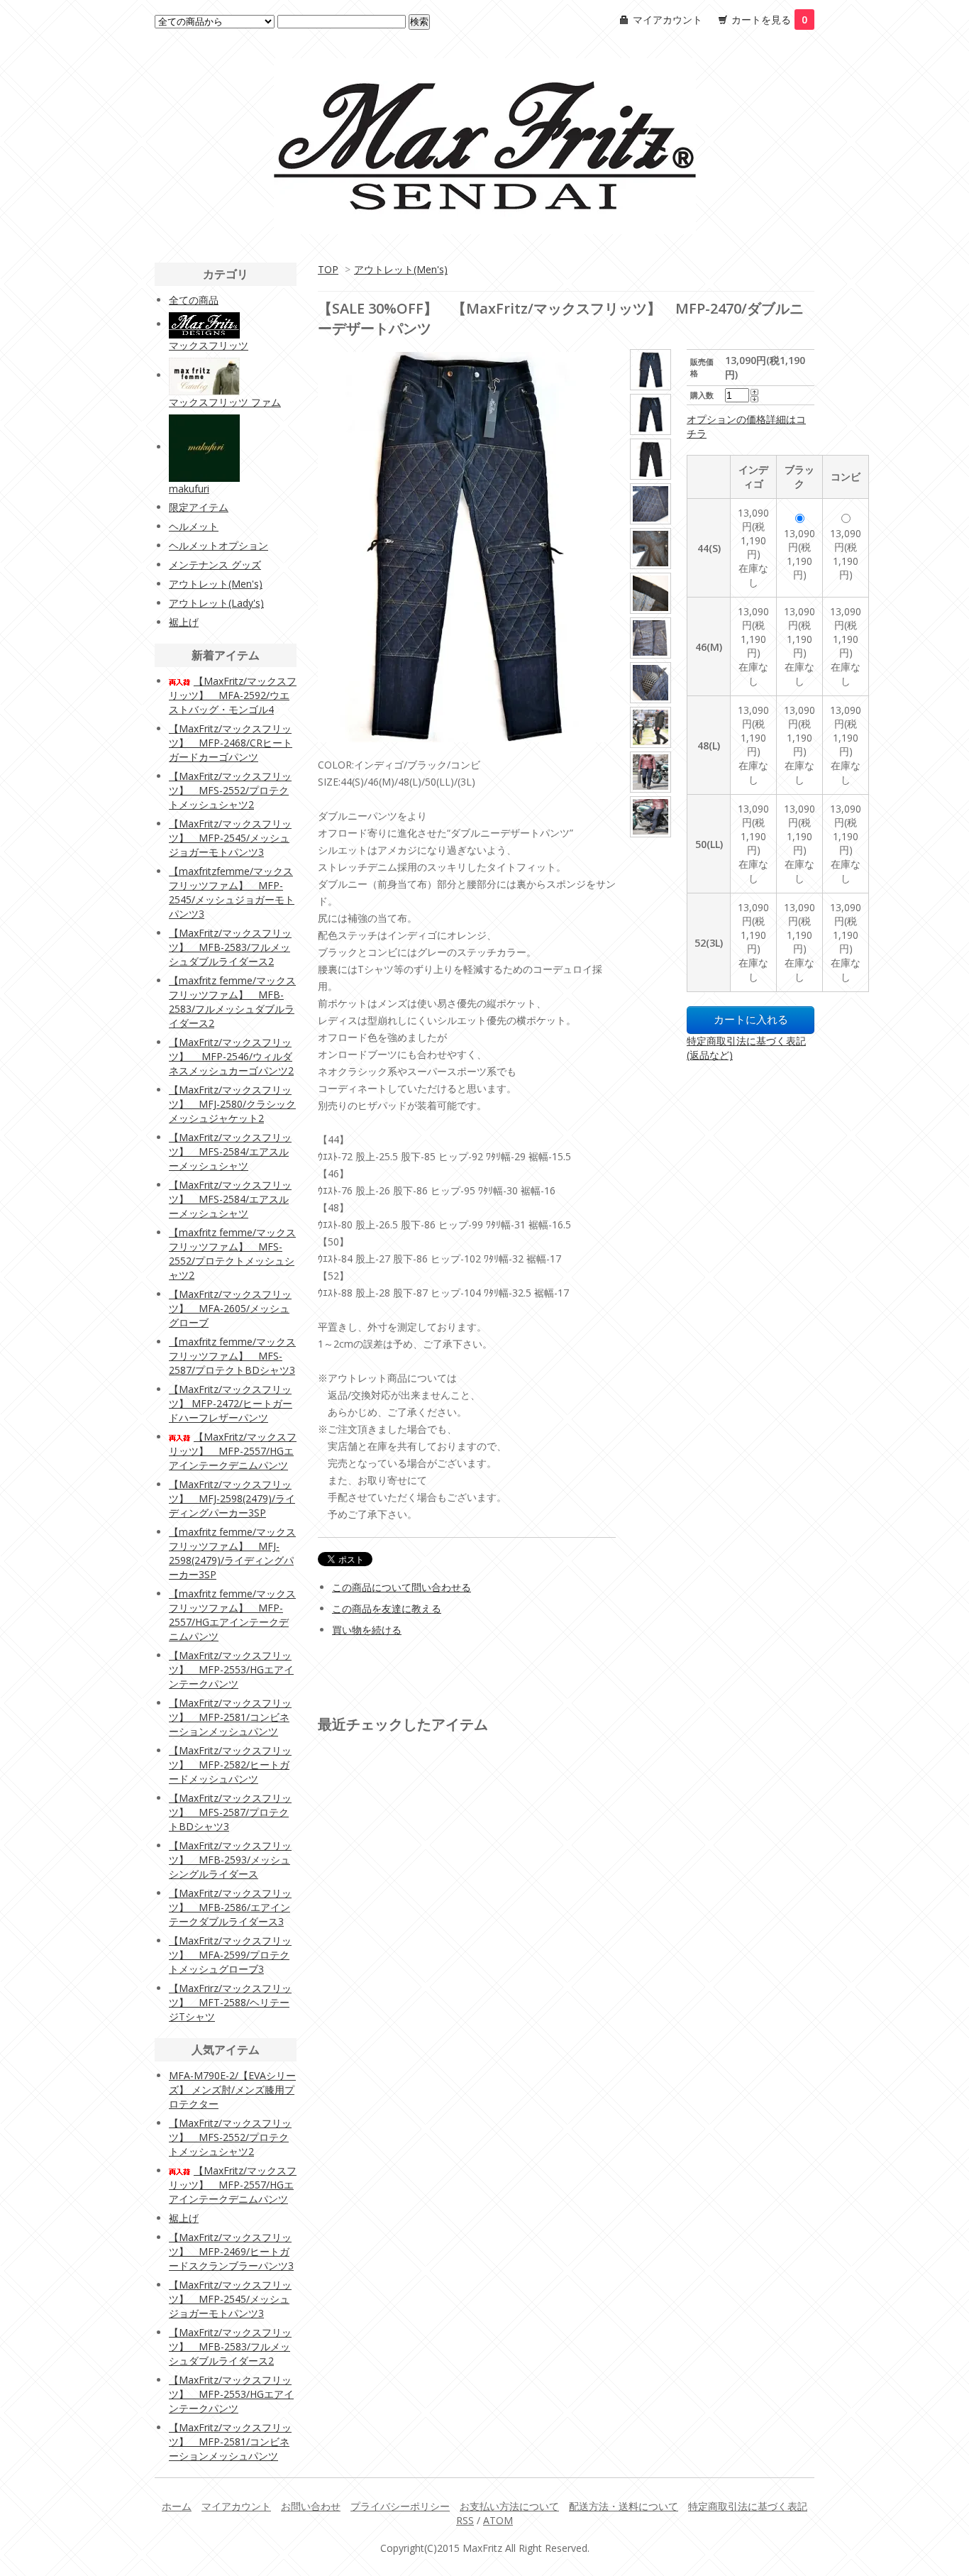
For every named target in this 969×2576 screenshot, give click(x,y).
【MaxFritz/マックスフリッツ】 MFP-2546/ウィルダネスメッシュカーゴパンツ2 (231, 1056)
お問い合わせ (311, 2506)
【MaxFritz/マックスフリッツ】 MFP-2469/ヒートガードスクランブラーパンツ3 (231, 2251)
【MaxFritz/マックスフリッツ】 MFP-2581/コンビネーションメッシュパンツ (230, 1717)
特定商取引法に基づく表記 (748, 2506)
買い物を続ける (367, 1630)
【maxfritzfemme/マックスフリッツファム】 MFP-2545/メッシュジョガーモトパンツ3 (232, 892)
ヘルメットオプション (218, 545)
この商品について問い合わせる (402, 1587)
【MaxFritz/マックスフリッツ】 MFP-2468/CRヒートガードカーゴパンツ (231, 743)
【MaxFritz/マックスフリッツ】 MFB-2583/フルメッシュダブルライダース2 (230, 947)
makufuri (189, 489)
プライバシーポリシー (400, 2506)
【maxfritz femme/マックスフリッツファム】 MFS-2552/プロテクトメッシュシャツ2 (232, 1254)
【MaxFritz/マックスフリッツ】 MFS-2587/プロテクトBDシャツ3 (230, 1812)
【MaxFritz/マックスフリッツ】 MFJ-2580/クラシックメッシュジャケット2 (232, 1104)
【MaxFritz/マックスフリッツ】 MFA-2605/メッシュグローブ (230, 1308)
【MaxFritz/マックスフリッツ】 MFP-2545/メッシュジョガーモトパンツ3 (230, 838)
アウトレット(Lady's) (216, 603)
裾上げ (184, 622)
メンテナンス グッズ (215, 565)
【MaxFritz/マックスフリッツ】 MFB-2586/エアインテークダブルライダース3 (230, 1907)
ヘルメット (194, 526)
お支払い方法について (509, 2506)
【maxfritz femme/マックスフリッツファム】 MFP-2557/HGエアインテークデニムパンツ (232, 1615)
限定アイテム (199, 507)
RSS (465, 2520)
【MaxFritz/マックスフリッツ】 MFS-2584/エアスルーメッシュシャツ (230, 1151)
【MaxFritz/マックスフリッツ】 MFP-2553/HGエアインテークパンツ (231, 1669)
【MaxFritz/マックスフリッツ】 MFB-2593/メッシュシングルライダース (230, 1860)
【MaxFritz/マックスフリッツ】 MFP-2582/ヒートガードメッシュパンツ (230, 1765)
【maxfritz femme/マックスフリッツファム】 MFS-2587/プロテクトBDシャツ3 (232, 1356)
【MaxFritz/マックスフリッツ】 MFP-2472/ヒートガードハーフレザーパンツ (231, 1403)
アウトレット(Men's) (401, 269)
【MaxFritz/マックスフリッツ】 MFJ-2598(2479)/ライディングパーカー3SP (232, 1498)
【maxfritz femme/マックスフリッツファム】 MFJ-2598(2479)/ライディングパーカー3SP (232, 1553)
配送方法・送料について (624, 2506)
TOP (328, 269)
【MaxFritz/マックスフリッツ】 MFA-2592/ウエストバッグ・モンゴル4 (233, 695)
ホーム (177, 2506)
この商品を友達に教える (387, 1608)
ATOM (498, 2520)
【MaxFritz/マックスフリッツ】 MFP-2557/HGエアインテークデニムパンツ (233, 1451)
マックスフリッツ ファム (225, 402)
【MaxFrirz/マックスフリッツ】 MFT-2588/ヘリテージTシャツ (230, 2002)
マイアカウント (668, 20)
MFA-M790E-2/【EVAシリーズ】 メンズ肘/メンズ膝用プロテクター (232, 2090)
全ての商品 (194, 300)
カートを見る (769, 20)
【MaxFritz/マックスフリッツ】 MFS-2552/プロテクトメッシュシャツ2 (230, 790)
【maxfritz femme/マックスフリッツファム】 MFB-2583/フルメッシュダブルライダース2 (232, 1002)
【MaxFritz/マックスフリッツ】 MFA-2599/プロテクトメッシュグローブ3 (230, 1955)
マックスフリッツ (209, 345)
